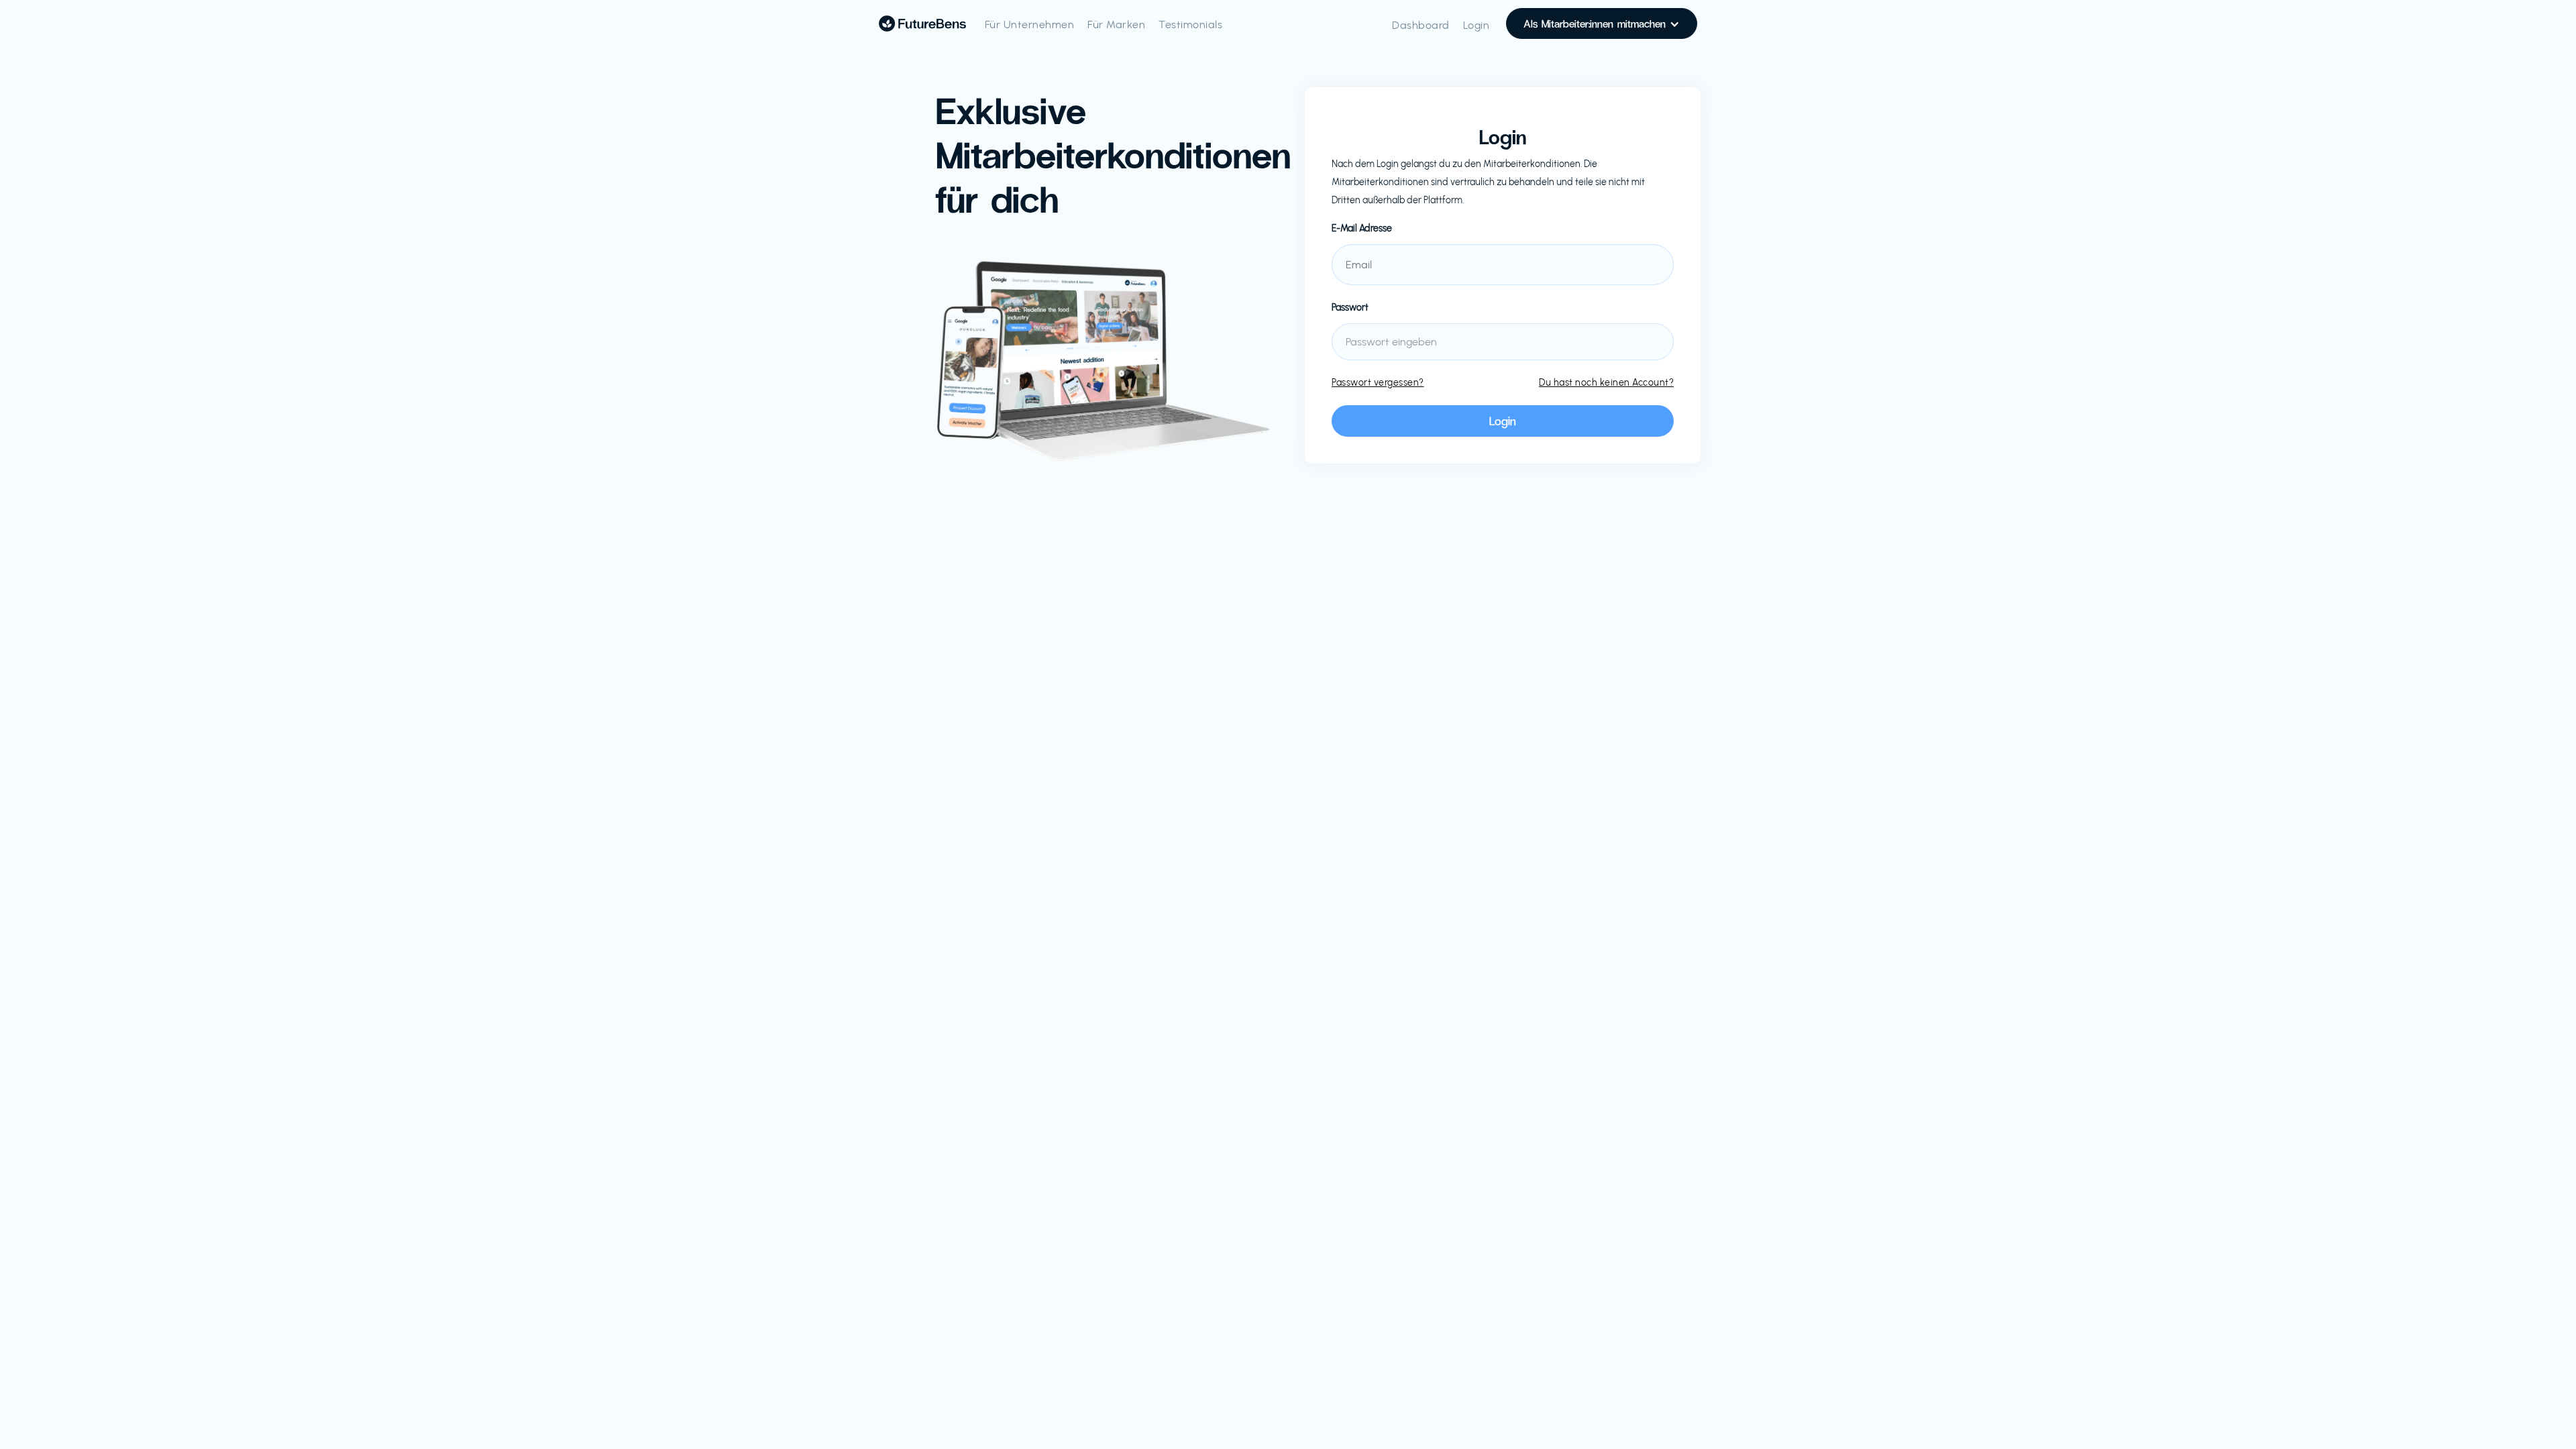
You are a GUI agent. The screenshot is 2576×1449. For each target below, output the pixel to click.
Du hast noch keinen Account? (1606, 383)
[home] (922, 23)
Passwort (1350, 308)
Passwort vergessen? (1378, 383)
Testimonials (1190, 24)
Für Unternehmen (1030, 24)
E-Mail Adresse (1362, 228)
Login (1477, 25)
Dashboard (1421, 25)
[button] (1602, 23)
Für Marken (1116, 24)
